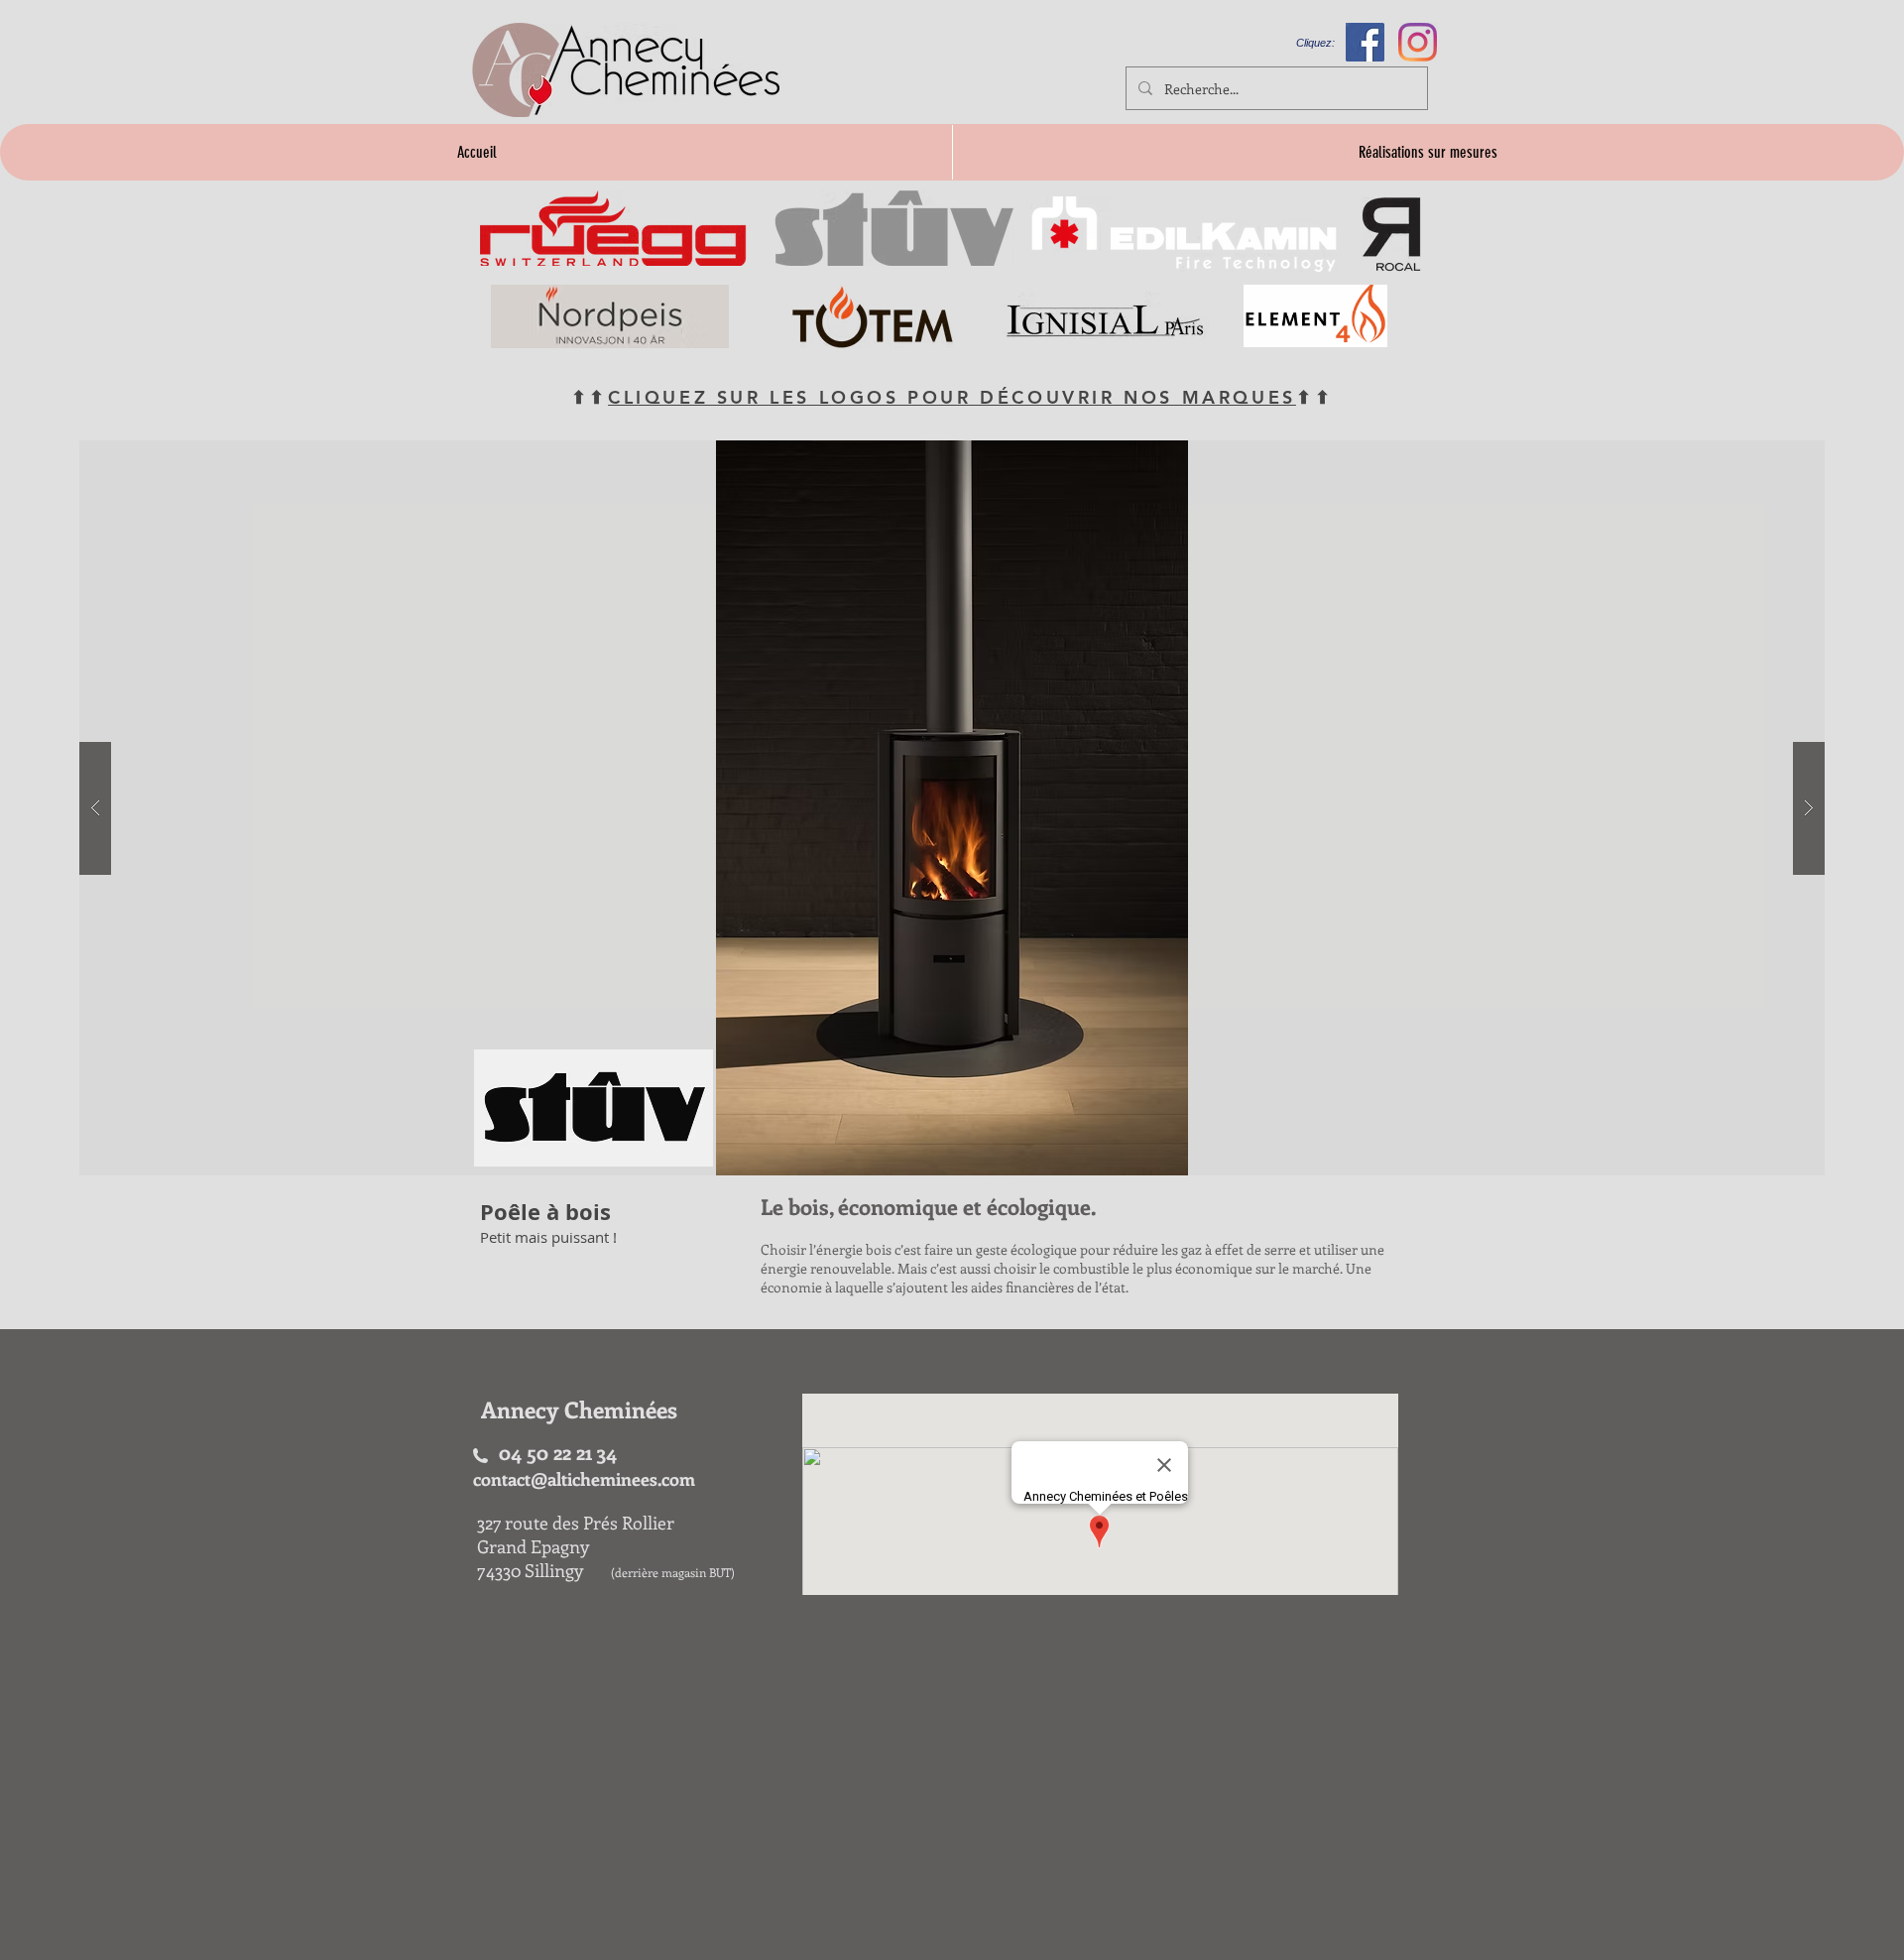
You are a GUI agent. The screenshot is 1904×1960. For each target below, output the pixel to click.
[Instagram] (1418, 42)
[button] (952, 808)
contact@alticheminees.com (584, 1479)
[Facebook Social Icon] (1365, 42)
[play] (1771, 457)
